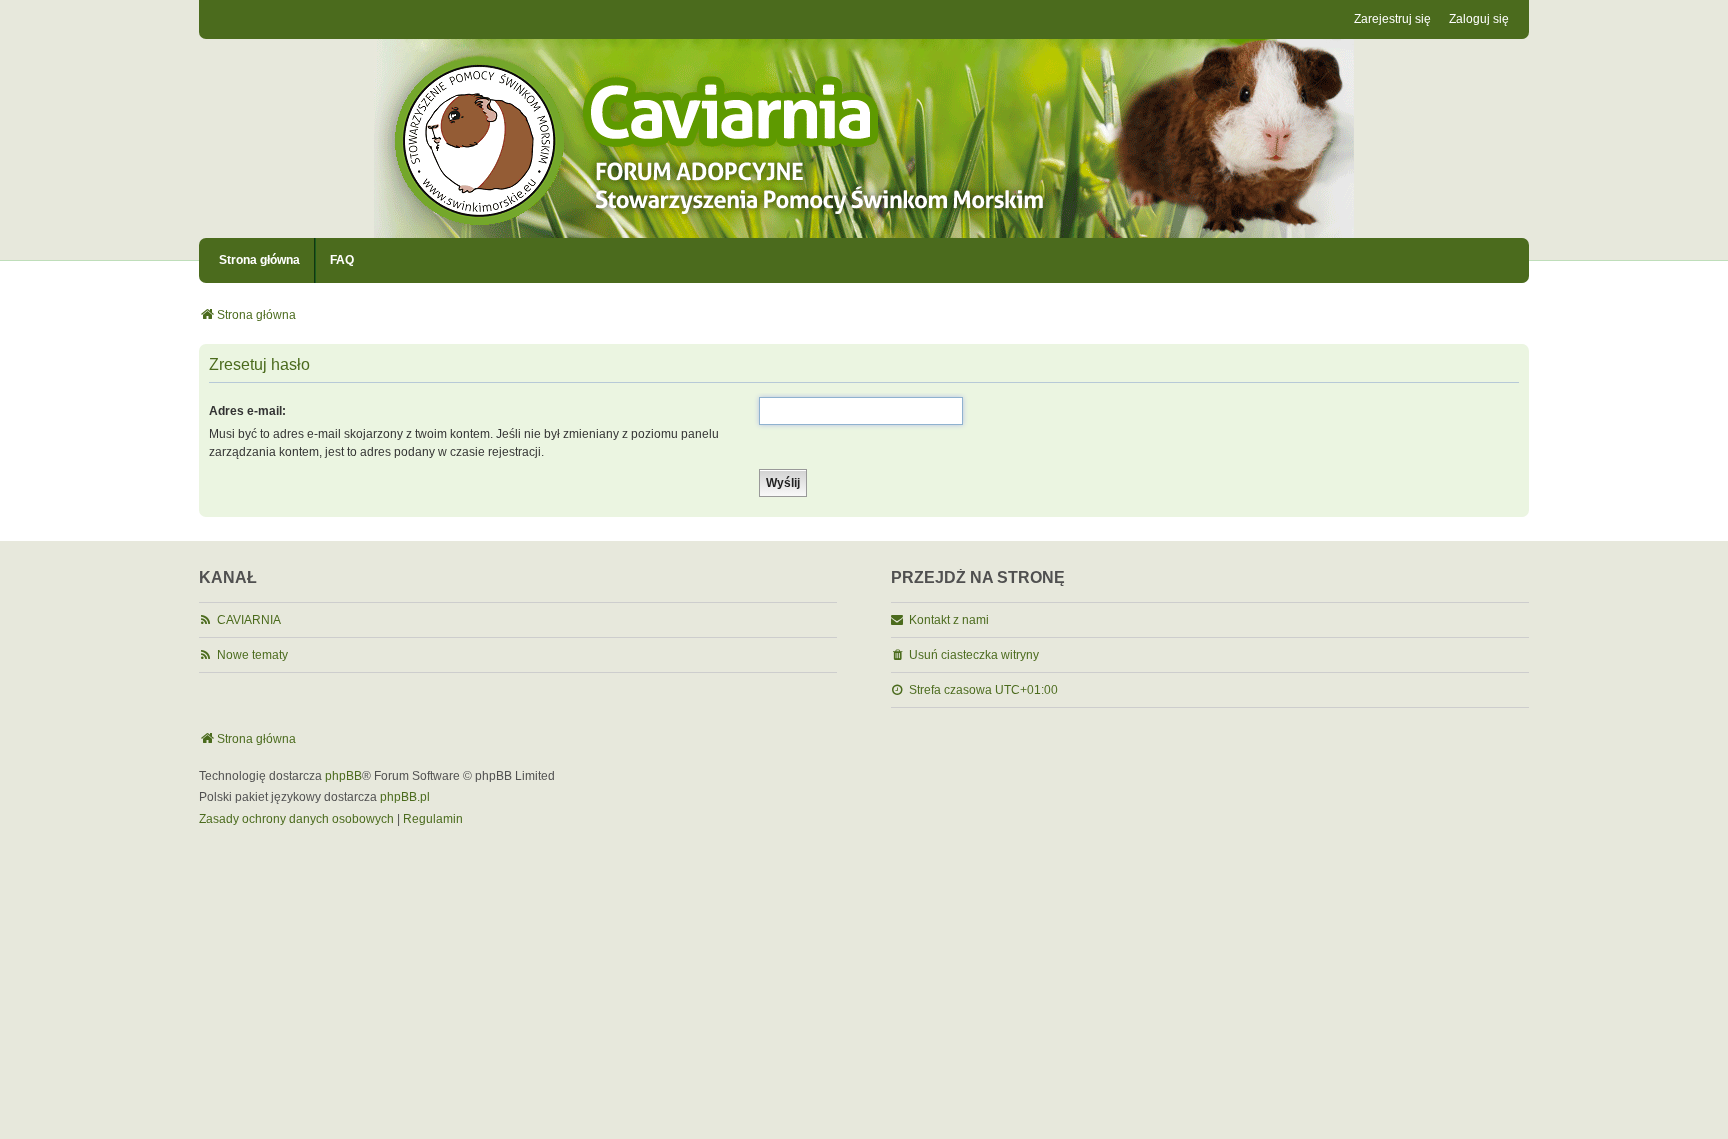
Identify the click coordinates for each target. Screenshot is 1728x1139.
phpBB (343, 776)
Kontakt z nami (949, 620)
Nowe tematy (252, 655)
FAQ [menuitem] (342, 260)
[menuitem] (296, 820)
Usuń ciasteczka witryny (974, 655)
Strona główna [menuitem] (259, 260)
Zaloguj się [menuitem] (1479, 19)
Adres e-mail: (247, 411)
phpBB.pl (405, 797)
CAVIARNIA (249, 620)
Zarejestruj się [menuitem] (1392, 19)
